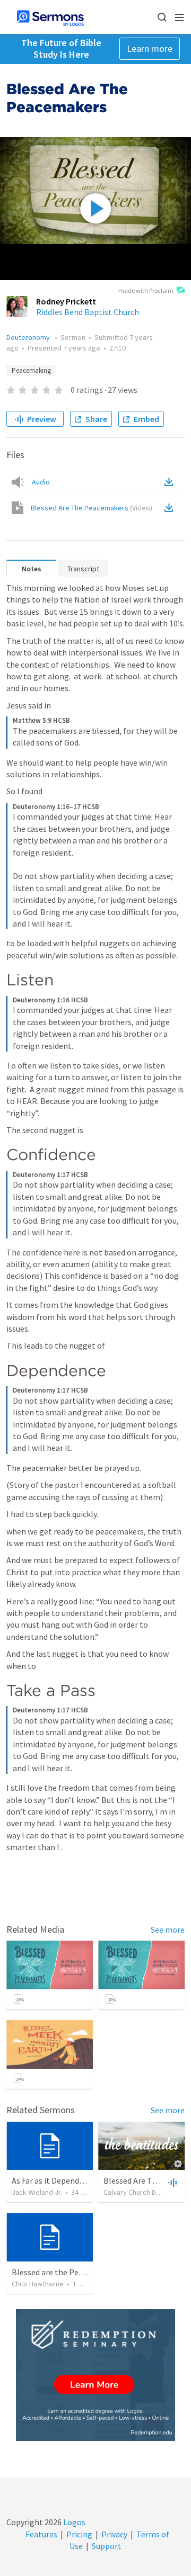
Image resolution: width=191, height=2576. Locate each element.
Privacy (114, 2534)
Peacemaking (31, 370)
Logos (73, 2522)
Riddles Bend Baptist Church (88, 312)
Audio (41, 482)
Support (107, 2546)
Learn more (150, 48)
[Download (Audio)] (171, 482)
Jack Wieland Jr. (37, 2192)
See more (168, 1929)
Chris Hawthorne (38, 2284)
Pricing (79, 2534)
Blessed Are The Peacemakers (92, 508)
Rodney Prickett (66, 301)
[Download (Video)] (171, 508)
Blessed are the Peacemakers (65, 2272)
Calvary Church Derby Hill (142, 2192)
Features (41, 2534)
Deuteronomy (29, 337)
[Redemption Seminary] (95, 2375)
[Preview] (171, 2182)
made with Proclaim (146, 290)
